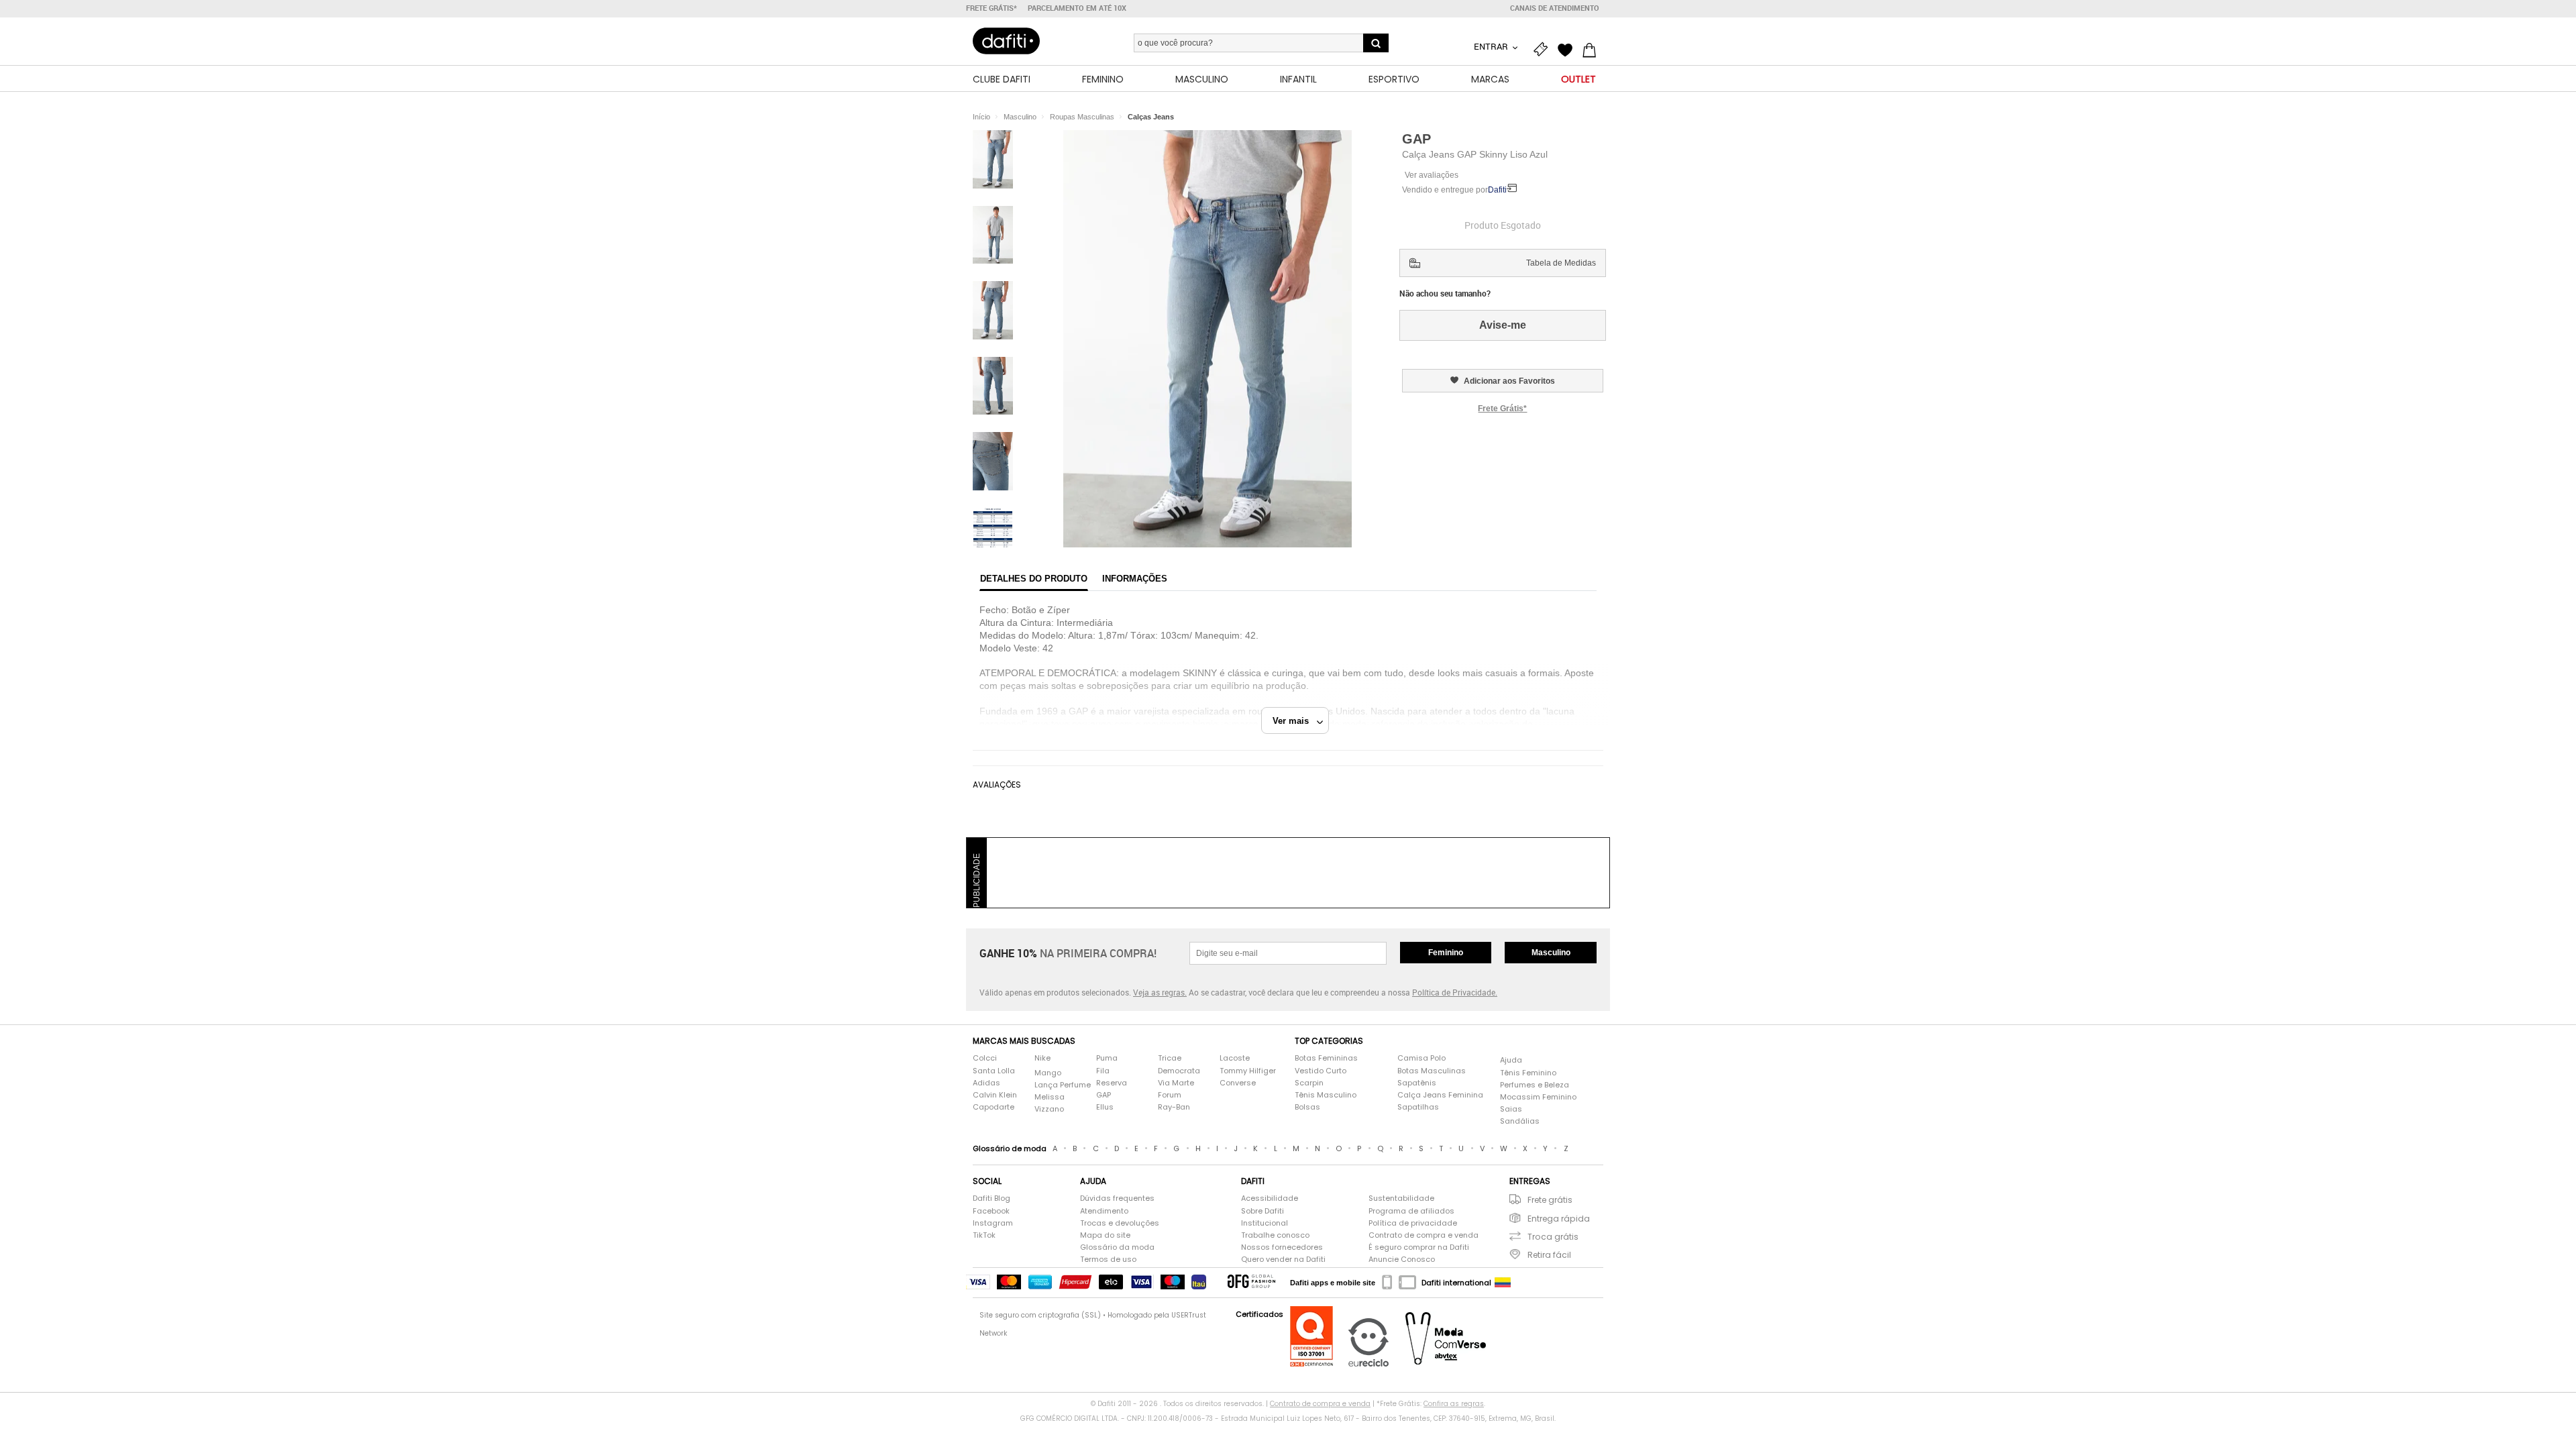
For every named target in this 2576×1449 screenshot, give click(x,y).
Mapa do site (1105, 1235)
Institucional (1265, 1223)
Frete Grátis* (1502, 409)
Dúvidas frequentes (1117, 1198)
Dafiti (1497, 190)
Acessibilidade (1270, 1198)
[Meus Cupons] (1544, 48)
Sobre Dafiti (1263, 1211)
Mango (1048, 1073)
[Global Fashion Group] (1251, 1282)
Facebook (991, 1211)
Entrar (1492, 46)
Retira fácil (1549, 1255)
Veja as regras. (1160, 992)
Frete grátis (1550, 1200)
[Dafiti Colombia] (1503, 1283)
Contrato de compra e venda (1424, 1235)
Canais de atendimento (1555, 8)
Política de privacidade (1413, 1223)
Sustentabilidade (1401, 1198)
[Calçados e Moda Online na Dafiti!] (1006, 41)
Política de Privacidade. (1455, 992)
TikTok (984, 1235)
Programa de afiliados (1411, 1211)
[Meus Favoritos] (1568, 48)
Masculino (1551, 953)
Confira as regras (1454, 1404)
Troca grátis (1553, 1237)
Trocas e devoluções (1120, 1223)
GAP (1416, 139)
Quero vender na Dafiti (1283, 1259)
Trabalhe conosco (1275, 1235)
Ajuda (1511, 1060)
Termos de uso (1108, 1259)
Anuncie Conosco (1402, 1259)
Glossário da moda (1117, 1247)
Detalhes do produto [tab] (1034, 579)
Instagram (993, 1223)
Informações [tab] (1135, 579)
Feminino (1446, 953)
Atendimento (1104, 1211)
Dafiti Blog (991, 1198)
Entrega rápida (1559, 1219)
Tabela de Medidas (1561, 263)
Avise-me (1503, 325)
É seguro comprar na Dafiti (1419, 1247)
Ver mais (1295, 721)
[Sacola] (1593, 48)
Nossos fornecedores (1282, 1247)
